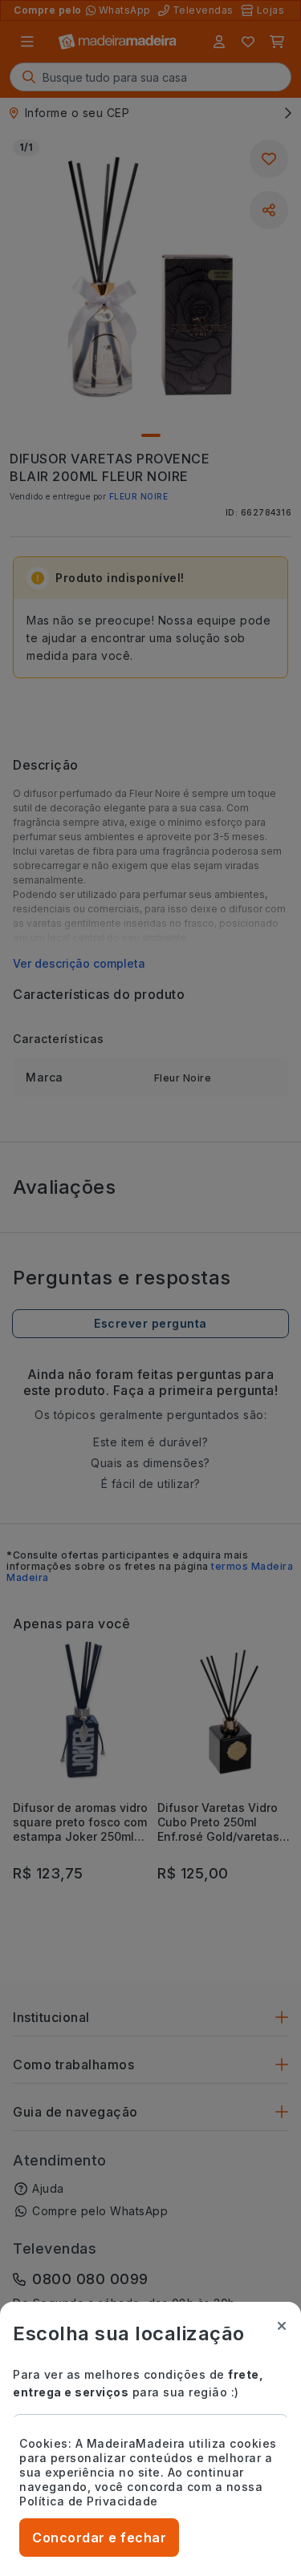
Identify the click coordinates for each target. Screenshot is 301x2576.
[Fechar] (282, 2326)
